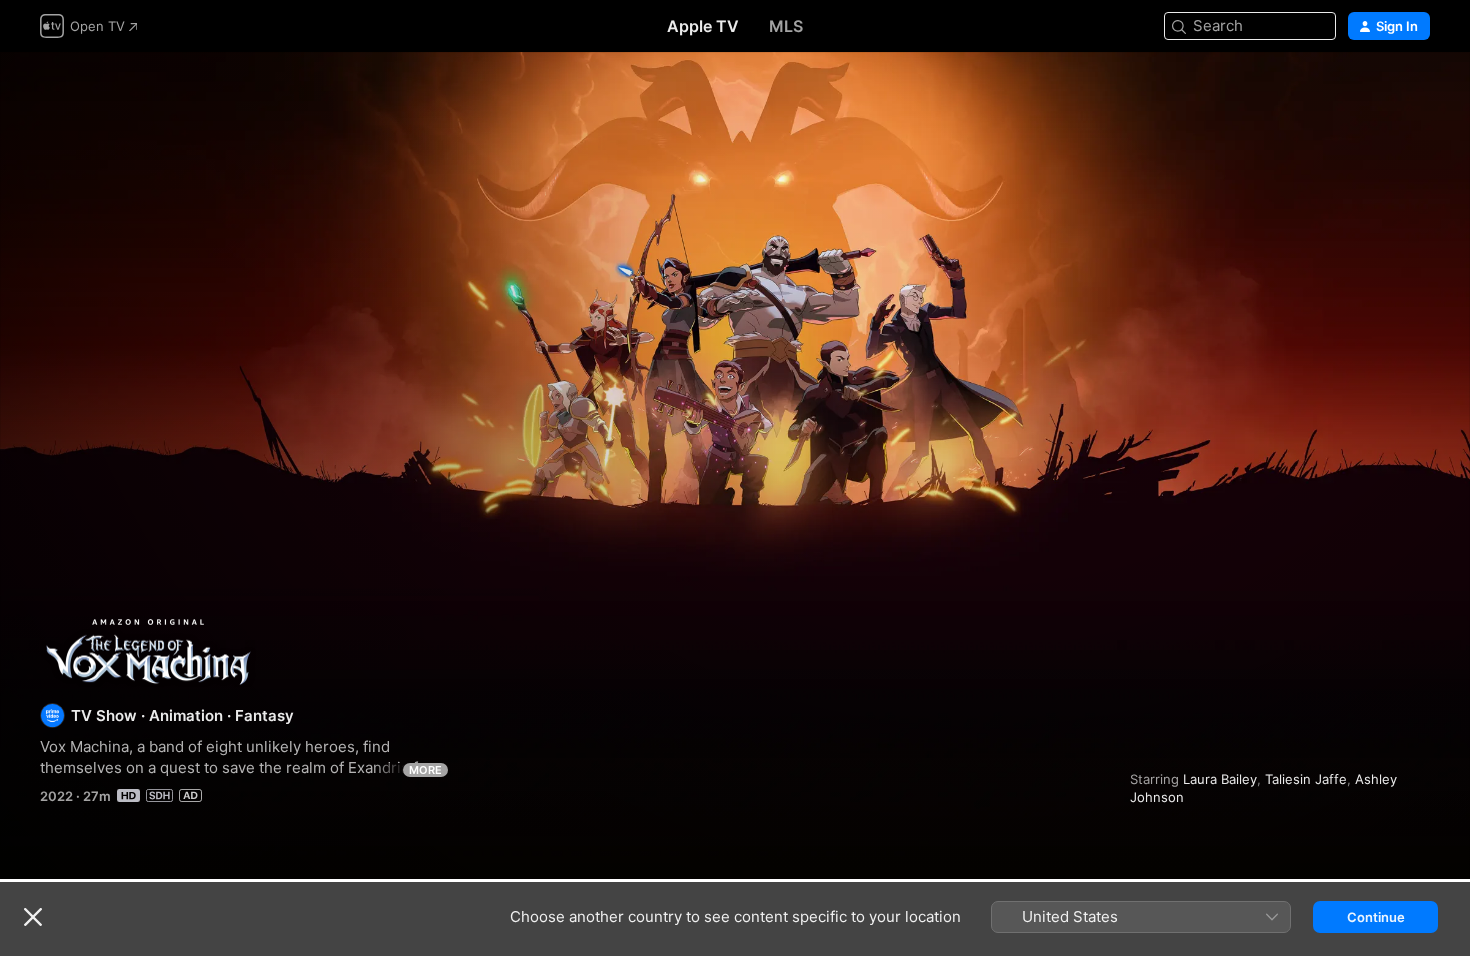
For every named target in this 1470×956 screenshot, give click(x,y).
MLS (786, 26)
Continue (1376, 917)
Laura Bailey (1220, 779)
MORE (425, 770)
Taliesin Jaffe (1306, 779)
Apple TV (703, 26)
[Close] (33, 917)
